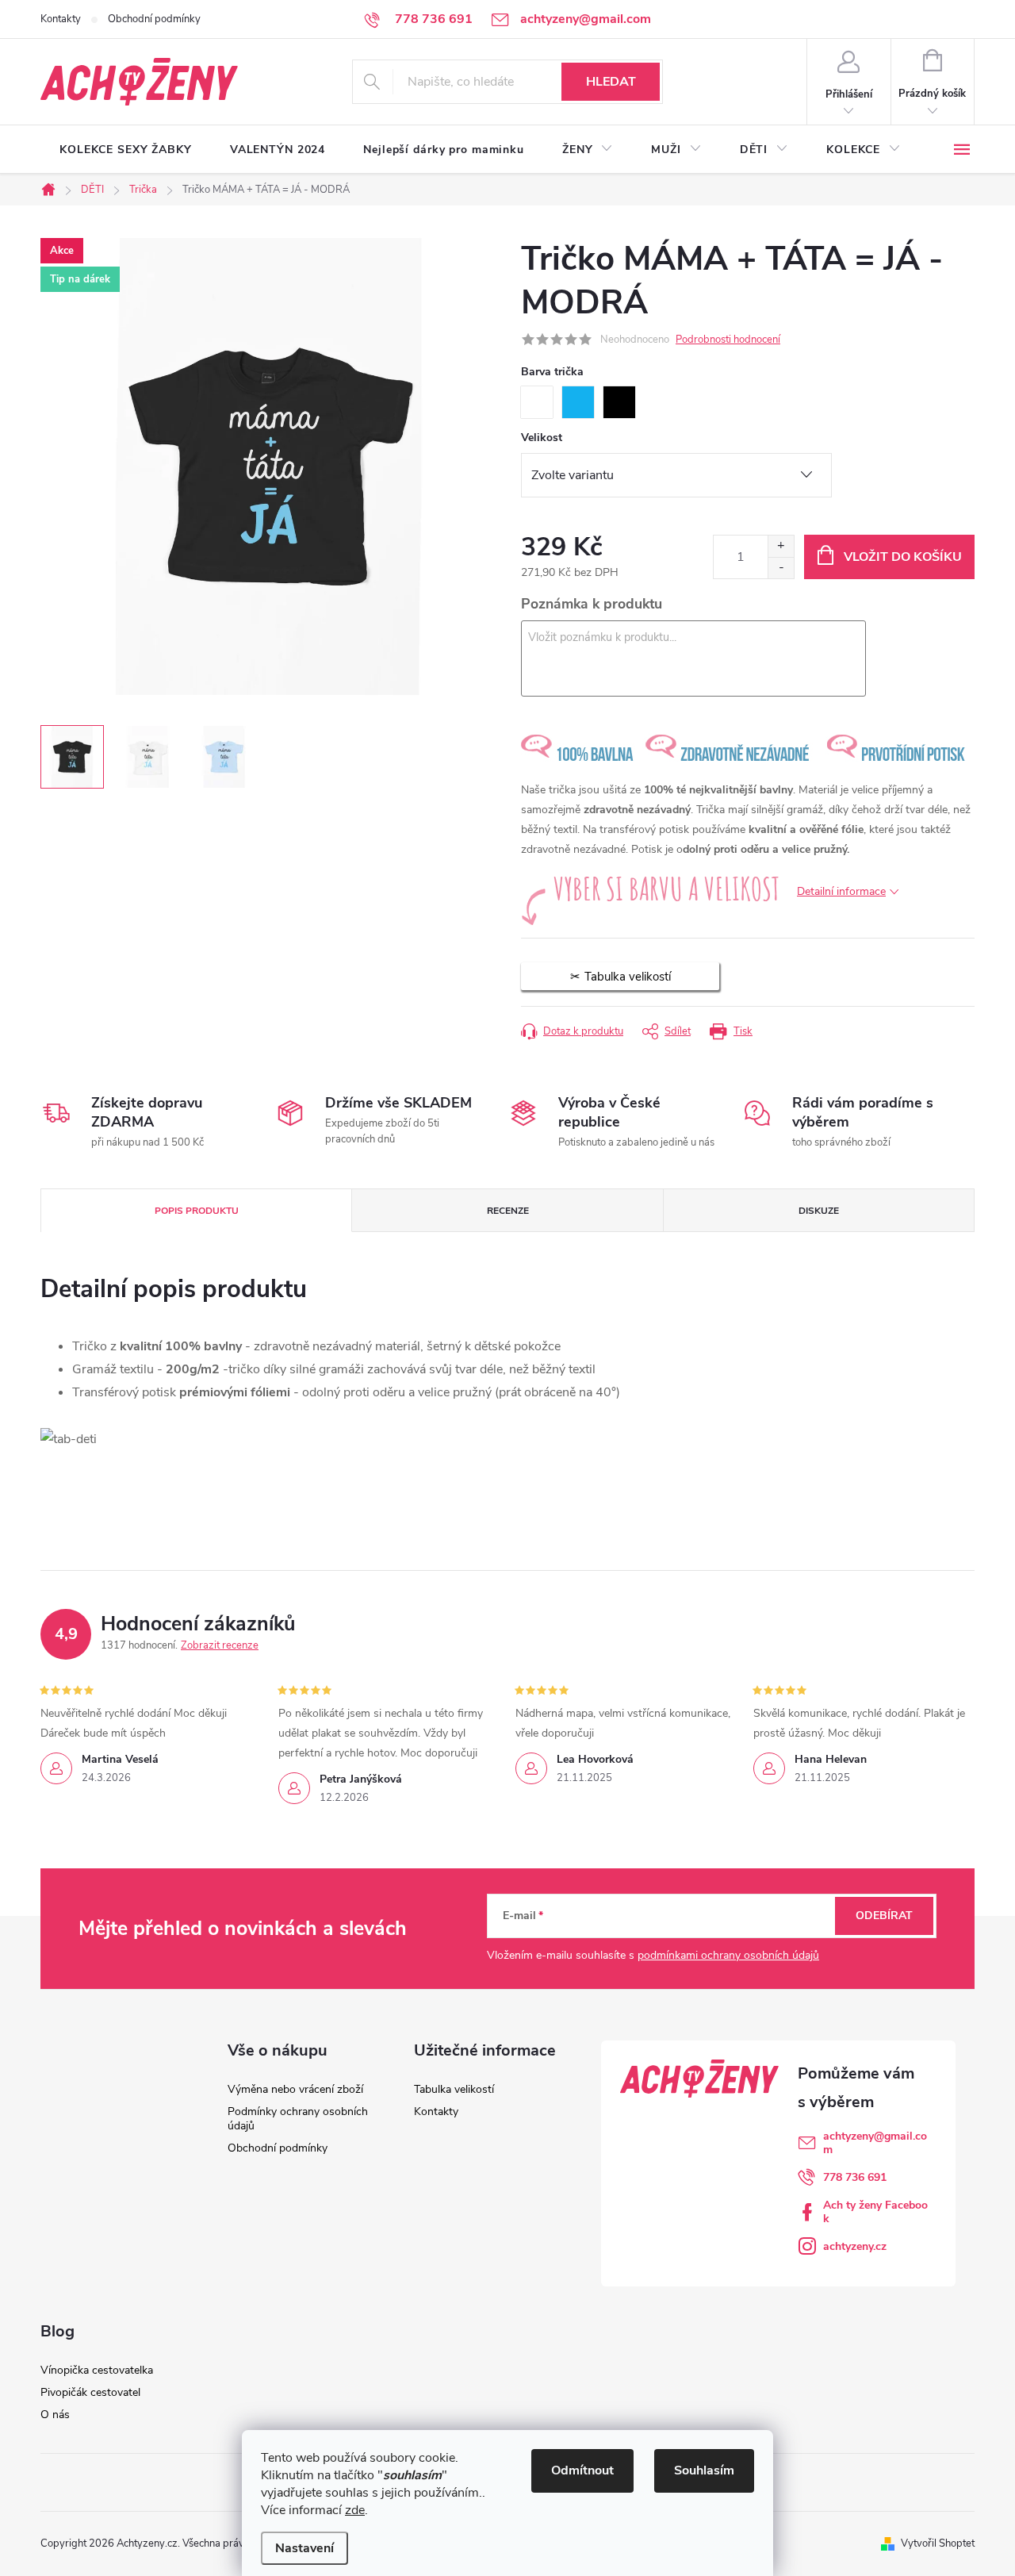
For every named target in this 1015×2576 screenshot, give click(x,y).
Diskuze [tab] (819, 1211)
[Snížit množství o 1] (781, 568)
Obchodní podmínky (154, 19)
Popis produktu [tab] (197, 1211)
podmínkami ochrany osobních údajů (728, 1955)
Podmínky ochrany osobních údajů (298, 2119)
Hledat (611, 82)
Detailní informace (841, 891)
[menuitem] (126, 150)
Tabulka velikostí (454, 2089)
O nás (55, 2415)
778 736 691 (855, 2177)
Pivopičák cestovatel (90, 2392)
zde (355, 2510)
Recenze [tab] (508, 1211)
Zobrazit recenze (220, 1645)
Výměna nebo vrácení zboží (295, 2089)
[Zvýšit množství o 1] (781, 546)
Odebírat (884, 1916)
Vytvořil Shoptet (938, 2543)
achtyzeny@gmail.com (875, 2143)
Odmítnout (582, 2470)
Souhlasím (704, 2470)
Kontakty (61, 19)
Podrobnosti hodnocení (728, 340)
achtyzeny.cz (855, 2246)
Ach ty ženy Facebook (875, 2212)
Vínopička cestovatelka (97, 2370)
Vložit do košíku (903, 557)
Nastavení (304, 2548)
